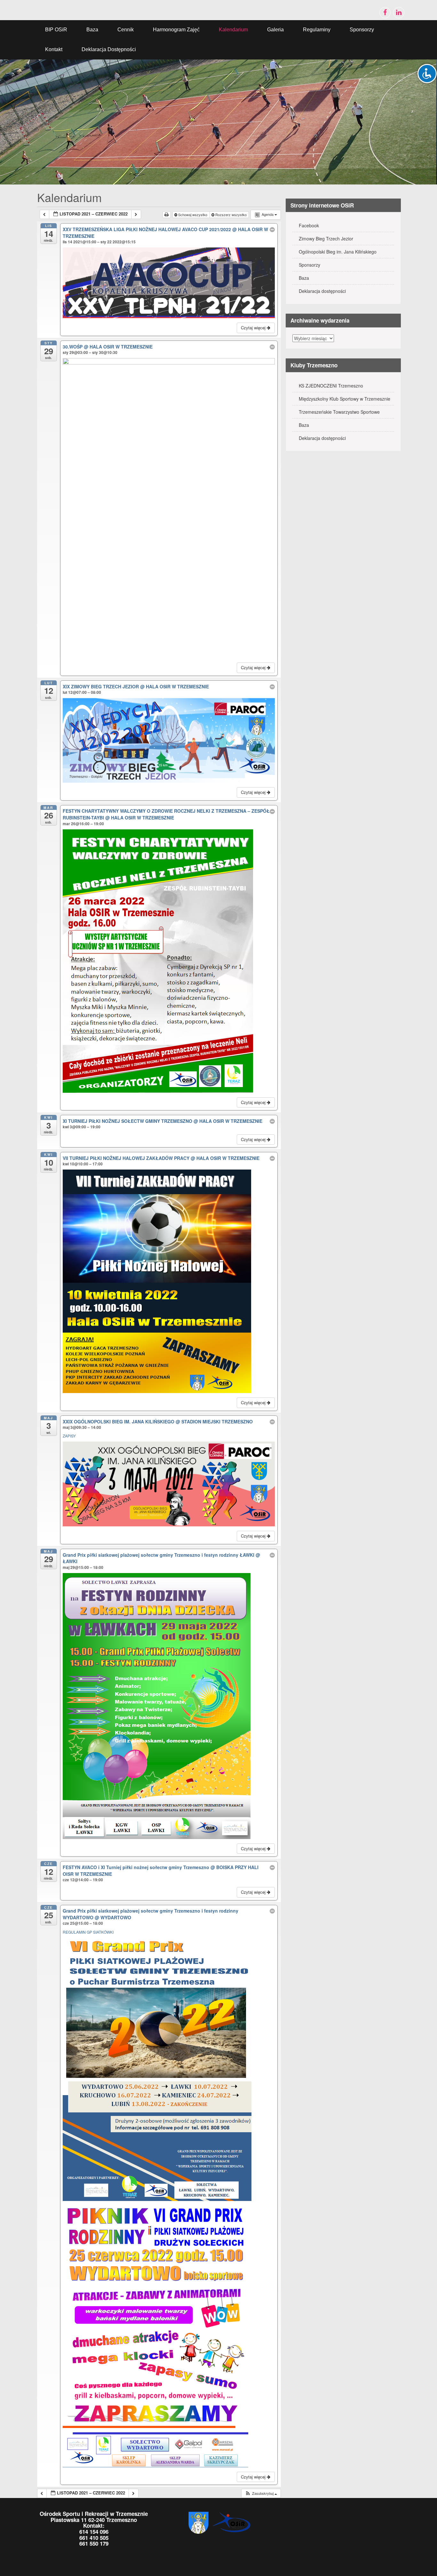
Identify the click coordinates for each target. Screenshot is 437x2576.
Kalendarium (233, 30)
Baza (92, 30)
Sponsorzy (362, 30)
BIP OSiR (56, 30)
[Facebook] (385, 13)
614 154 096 (94, 2532)
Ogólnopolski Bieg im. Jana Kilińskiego (338, 252)
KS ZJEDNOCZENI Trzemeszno (331, 386)
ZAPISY (70, 1436)
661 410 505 (94, 2538)
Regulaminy (317, 30)
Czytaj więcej (254, 328)
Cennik (126, 30)
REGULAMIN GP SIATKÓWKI (88, 1932)
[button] (261, 2493)
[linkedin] (399, 13)
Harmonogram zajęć (176, 30)
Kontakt (54, 49)
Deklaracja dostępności (109, 49)
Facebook (309, 225)
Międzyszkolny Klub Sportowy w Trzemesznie (345, 399)
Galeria (275, 30)
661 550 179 (94, 2543)
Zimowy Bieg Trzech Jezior (326, 239)
